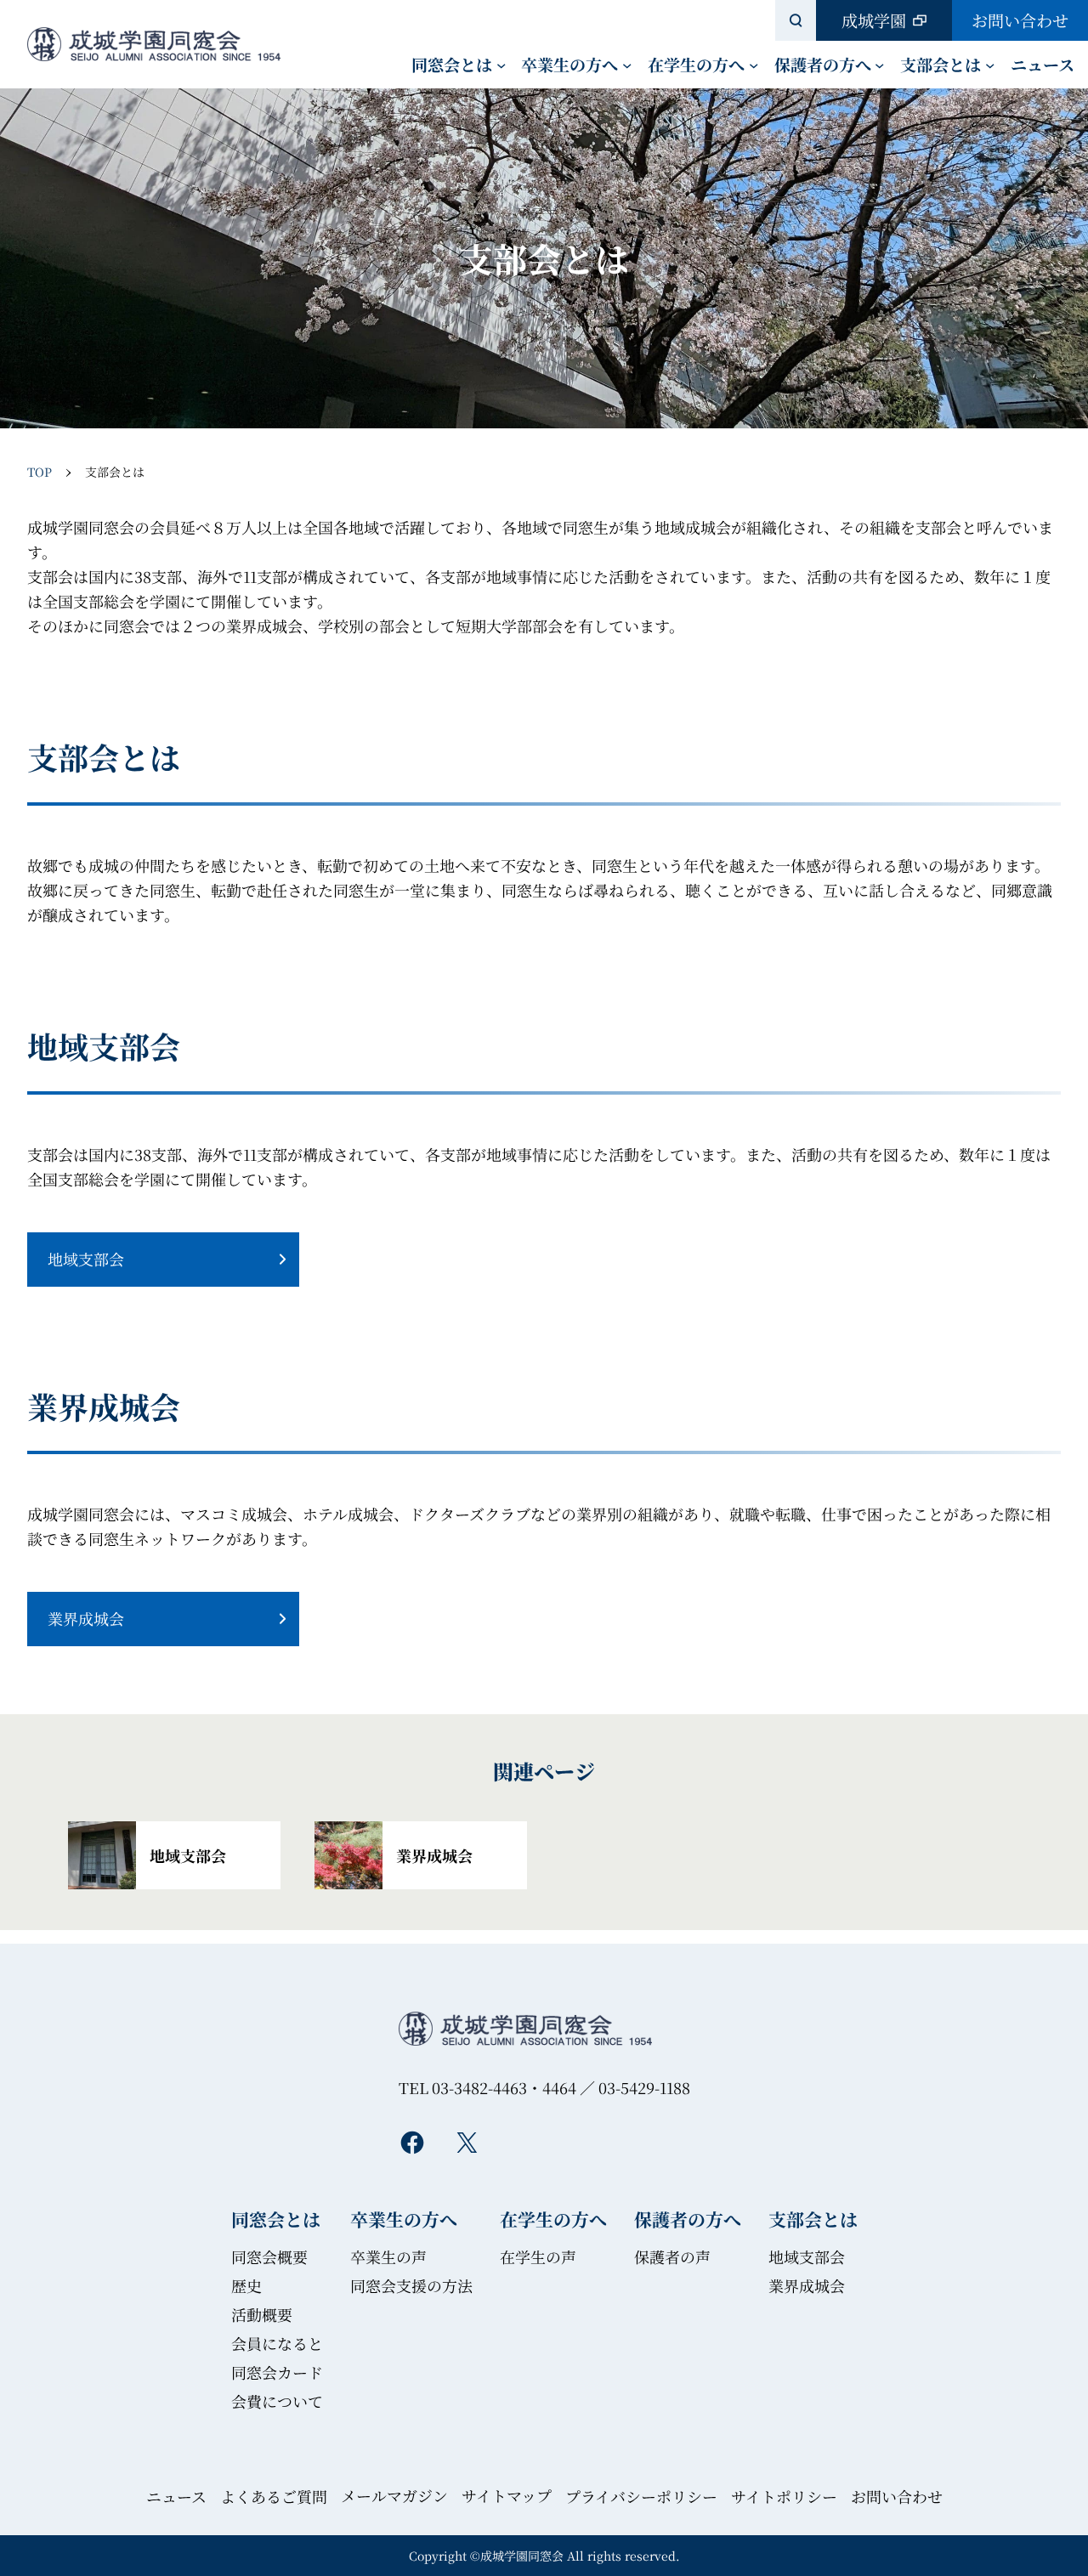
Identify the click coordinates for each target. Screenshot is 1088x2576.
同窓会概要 (269, 2256)
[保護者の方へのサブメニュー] (879, 64)
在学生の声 (538, 2256)
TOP (40, 472)
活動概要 (262, 2314)
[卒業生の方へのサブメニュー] (627, 64)
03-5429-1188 (644, 2087)
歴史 (246, 2285)
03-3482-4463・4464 (504, 2087)
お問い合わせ (1020, 20)
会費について (277, 2401)
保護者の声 (672, 2256)
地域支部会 (86, 1259)
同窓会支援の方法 (411, 2285)
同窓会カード (277, 2372)
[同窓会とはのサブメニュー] (501, 64)
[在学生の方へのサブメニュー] (754, 64)
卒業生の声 (388, 2256)
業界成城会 (86, 1618)
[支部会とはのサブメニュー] (990, 64)
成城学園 (874, 20)
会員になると (277, 2343)
